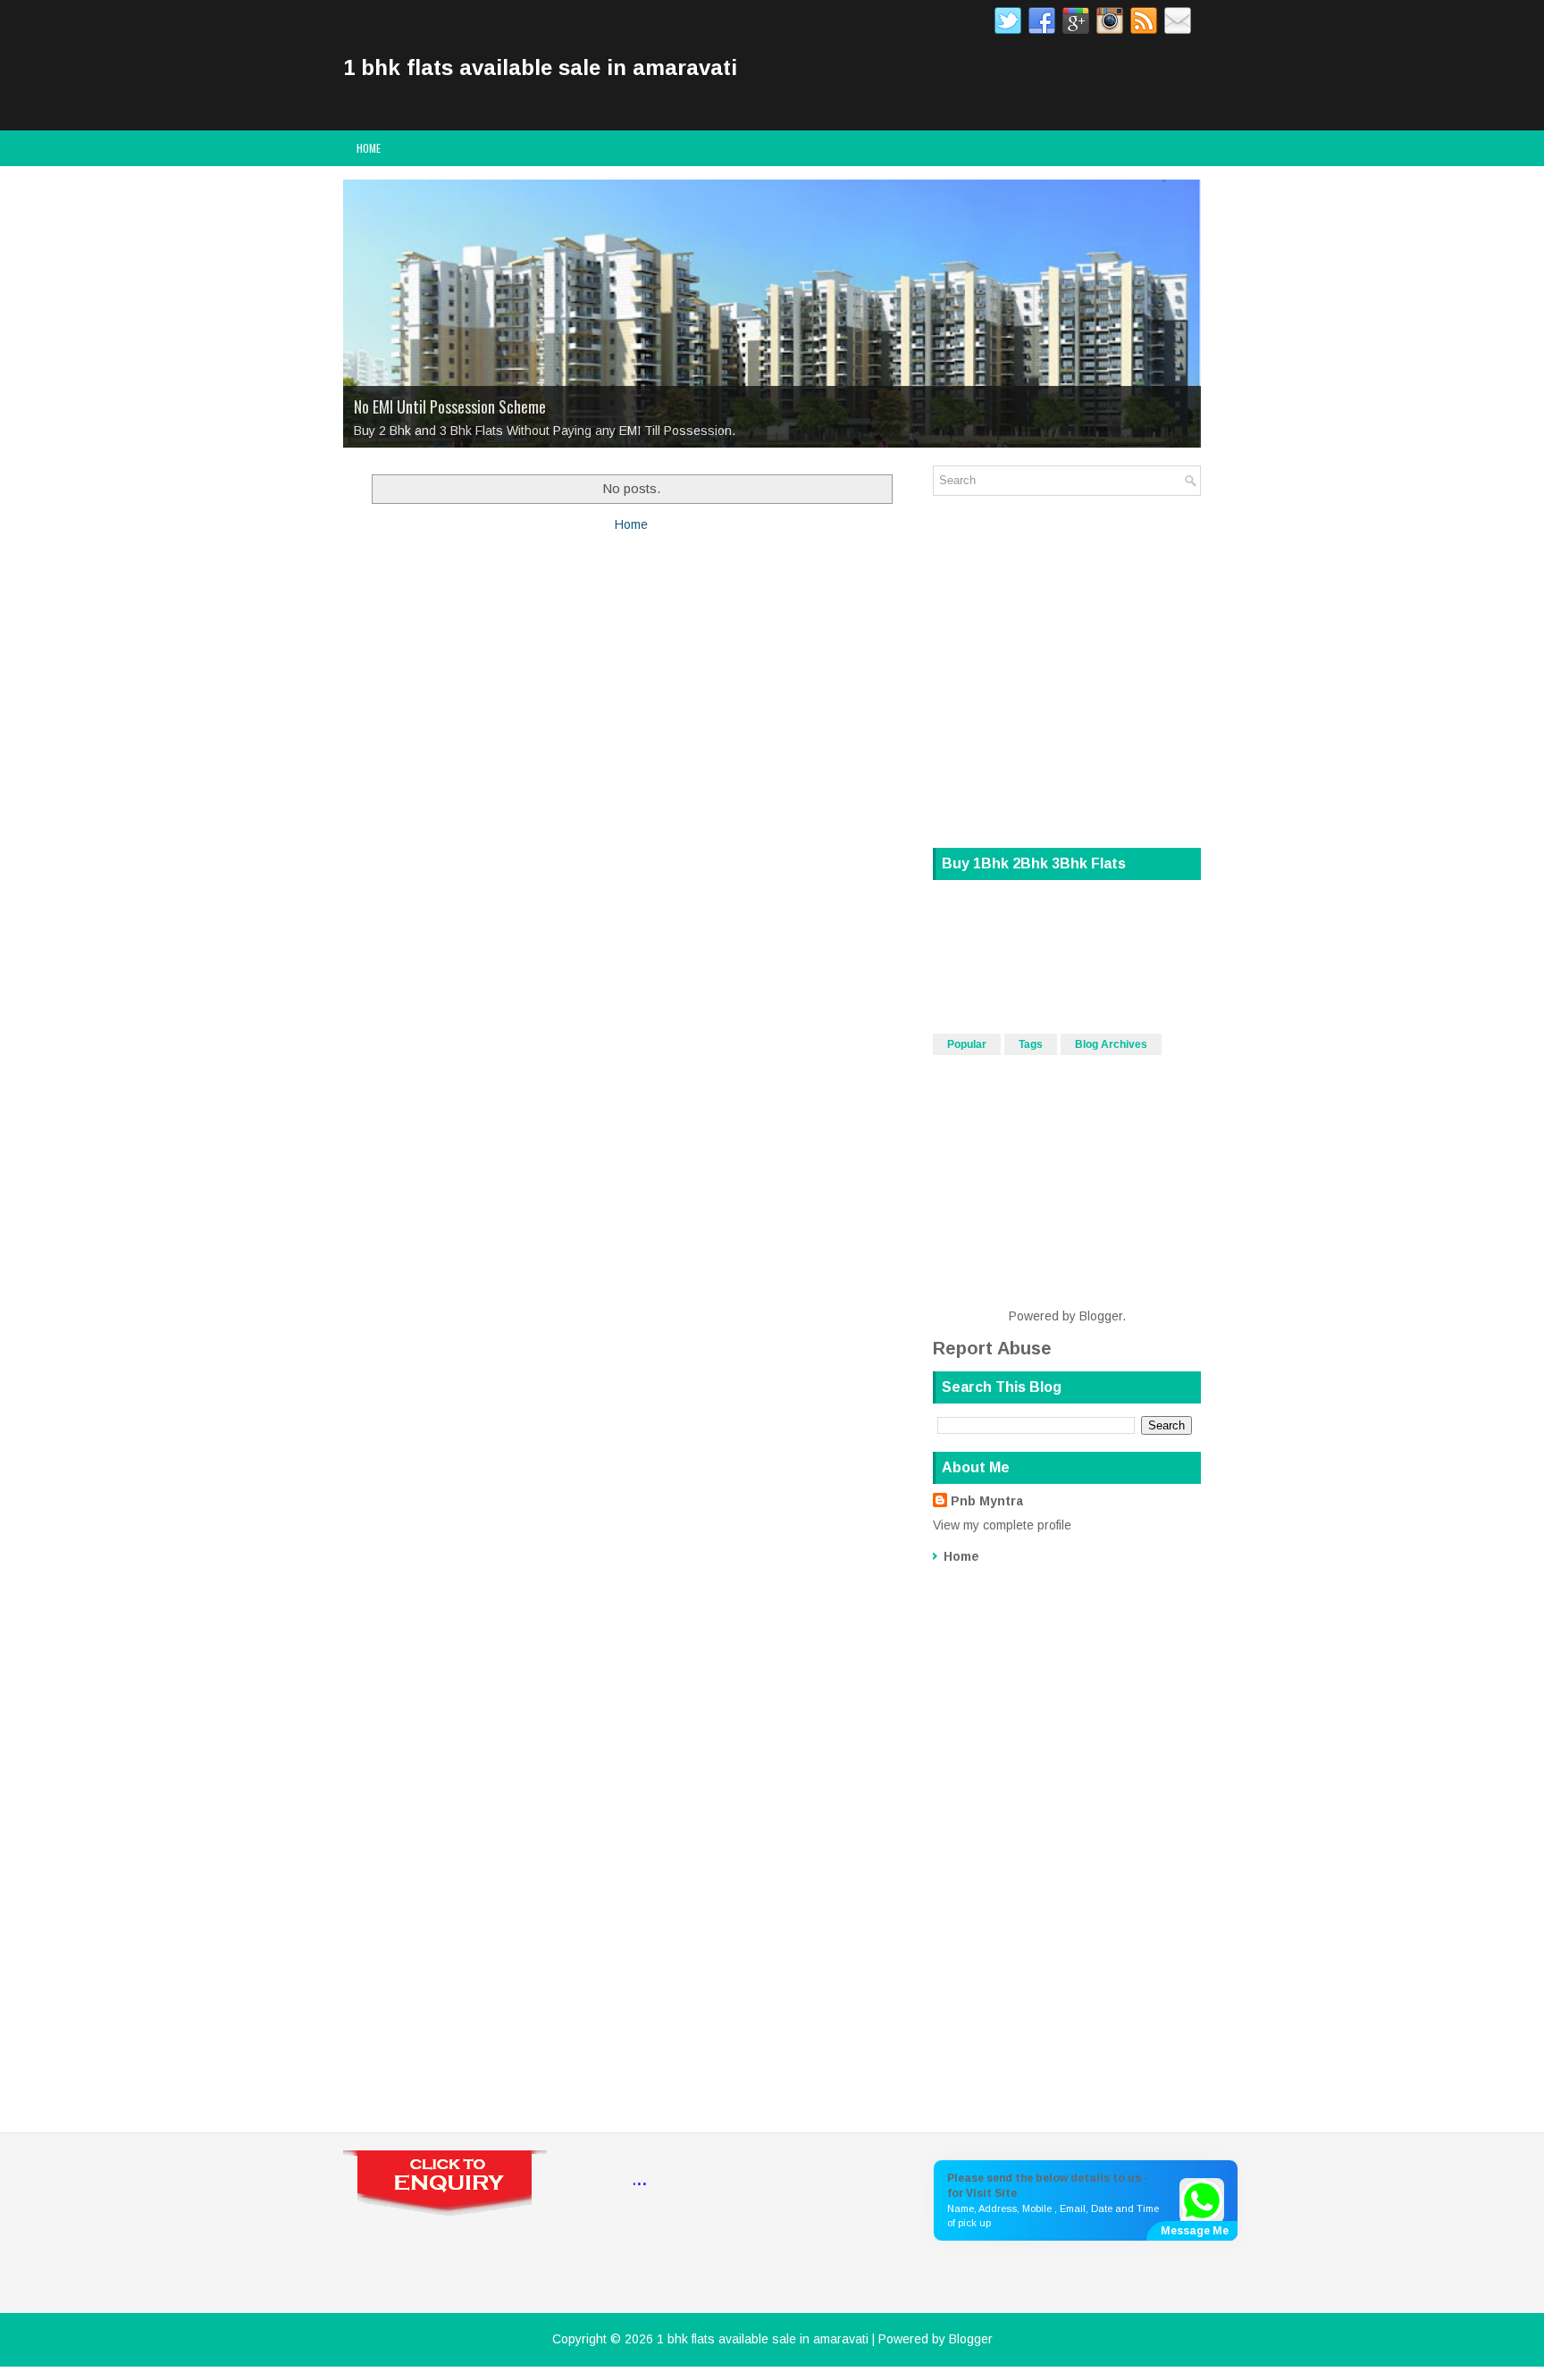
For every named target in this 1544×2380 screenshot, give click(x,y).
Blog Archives (1111, 1044)
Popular (967, 1044)
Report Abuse (992, 1348)
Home (369, 148)
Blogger (1101, 1316)
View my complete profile (1002, 1525)
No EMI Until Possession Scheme (450, 406)
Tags (1031, 1044)
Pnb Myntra (987, 1501)
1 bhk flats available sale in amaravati (540, 67)
